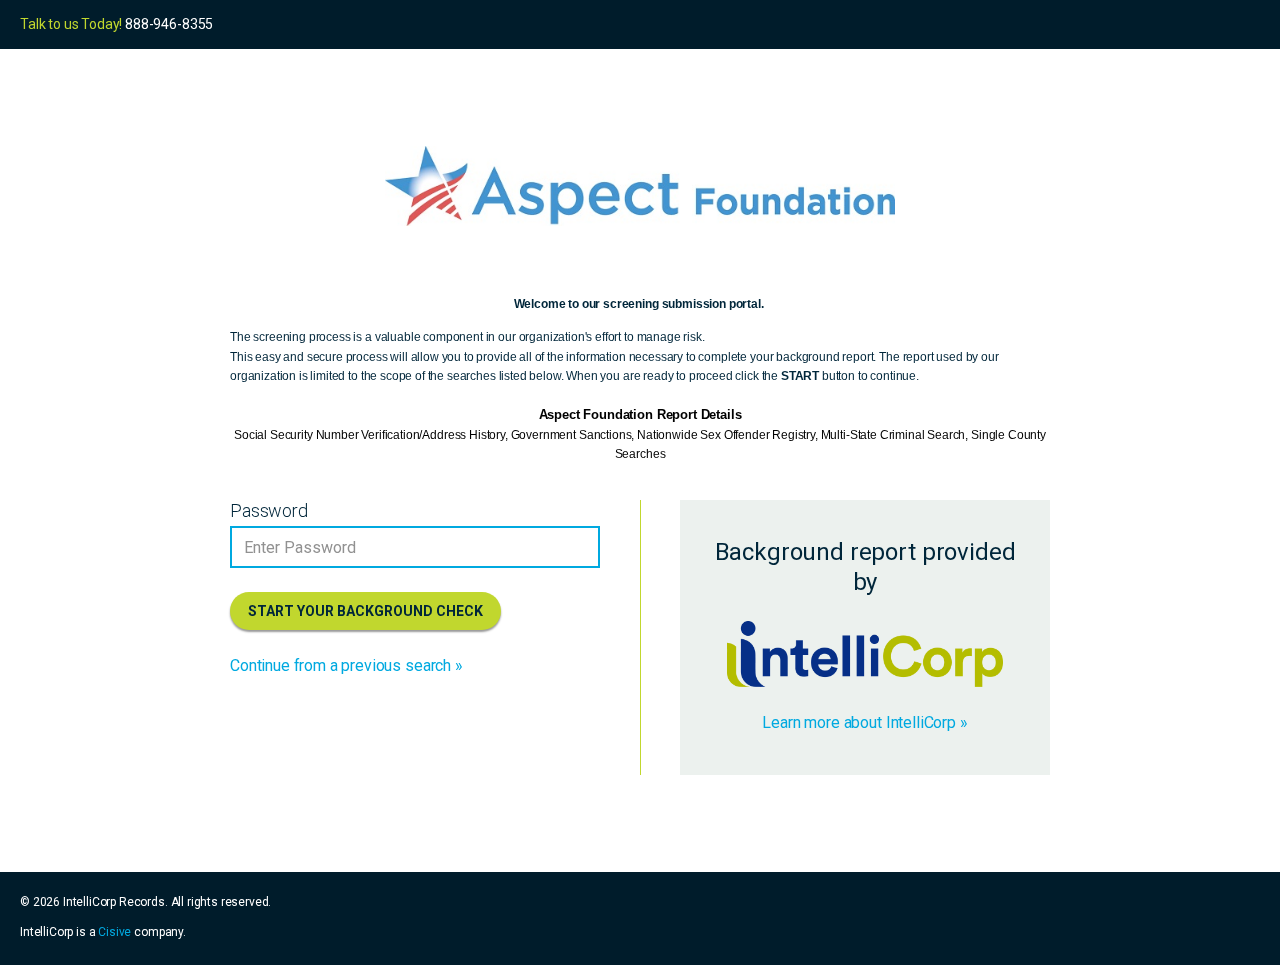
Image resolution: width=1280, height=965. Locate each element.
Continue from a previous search (340, 665)
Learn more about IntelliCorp (859, 722)
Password (269, 510)
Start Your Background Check (365, 611)
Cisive (114, 932)
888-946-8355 (169, 24)
